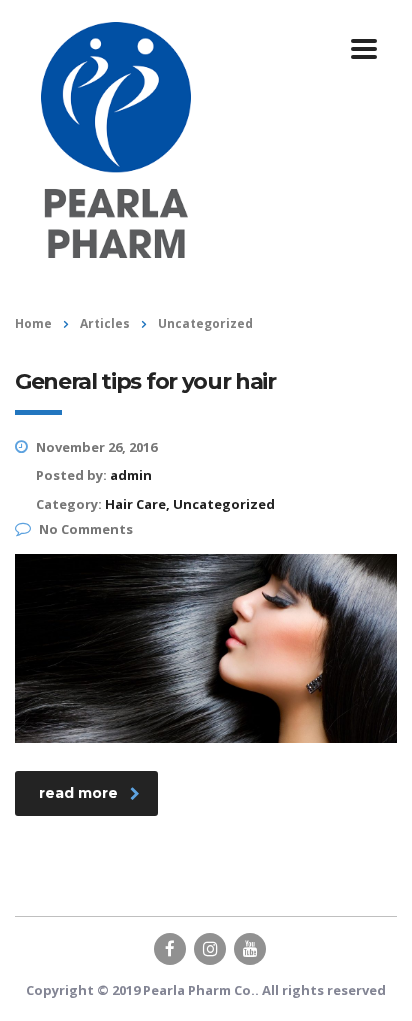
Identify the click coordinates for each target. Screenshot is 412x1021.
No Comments (86, 529)
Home (33, 323)
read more (78, 793)
